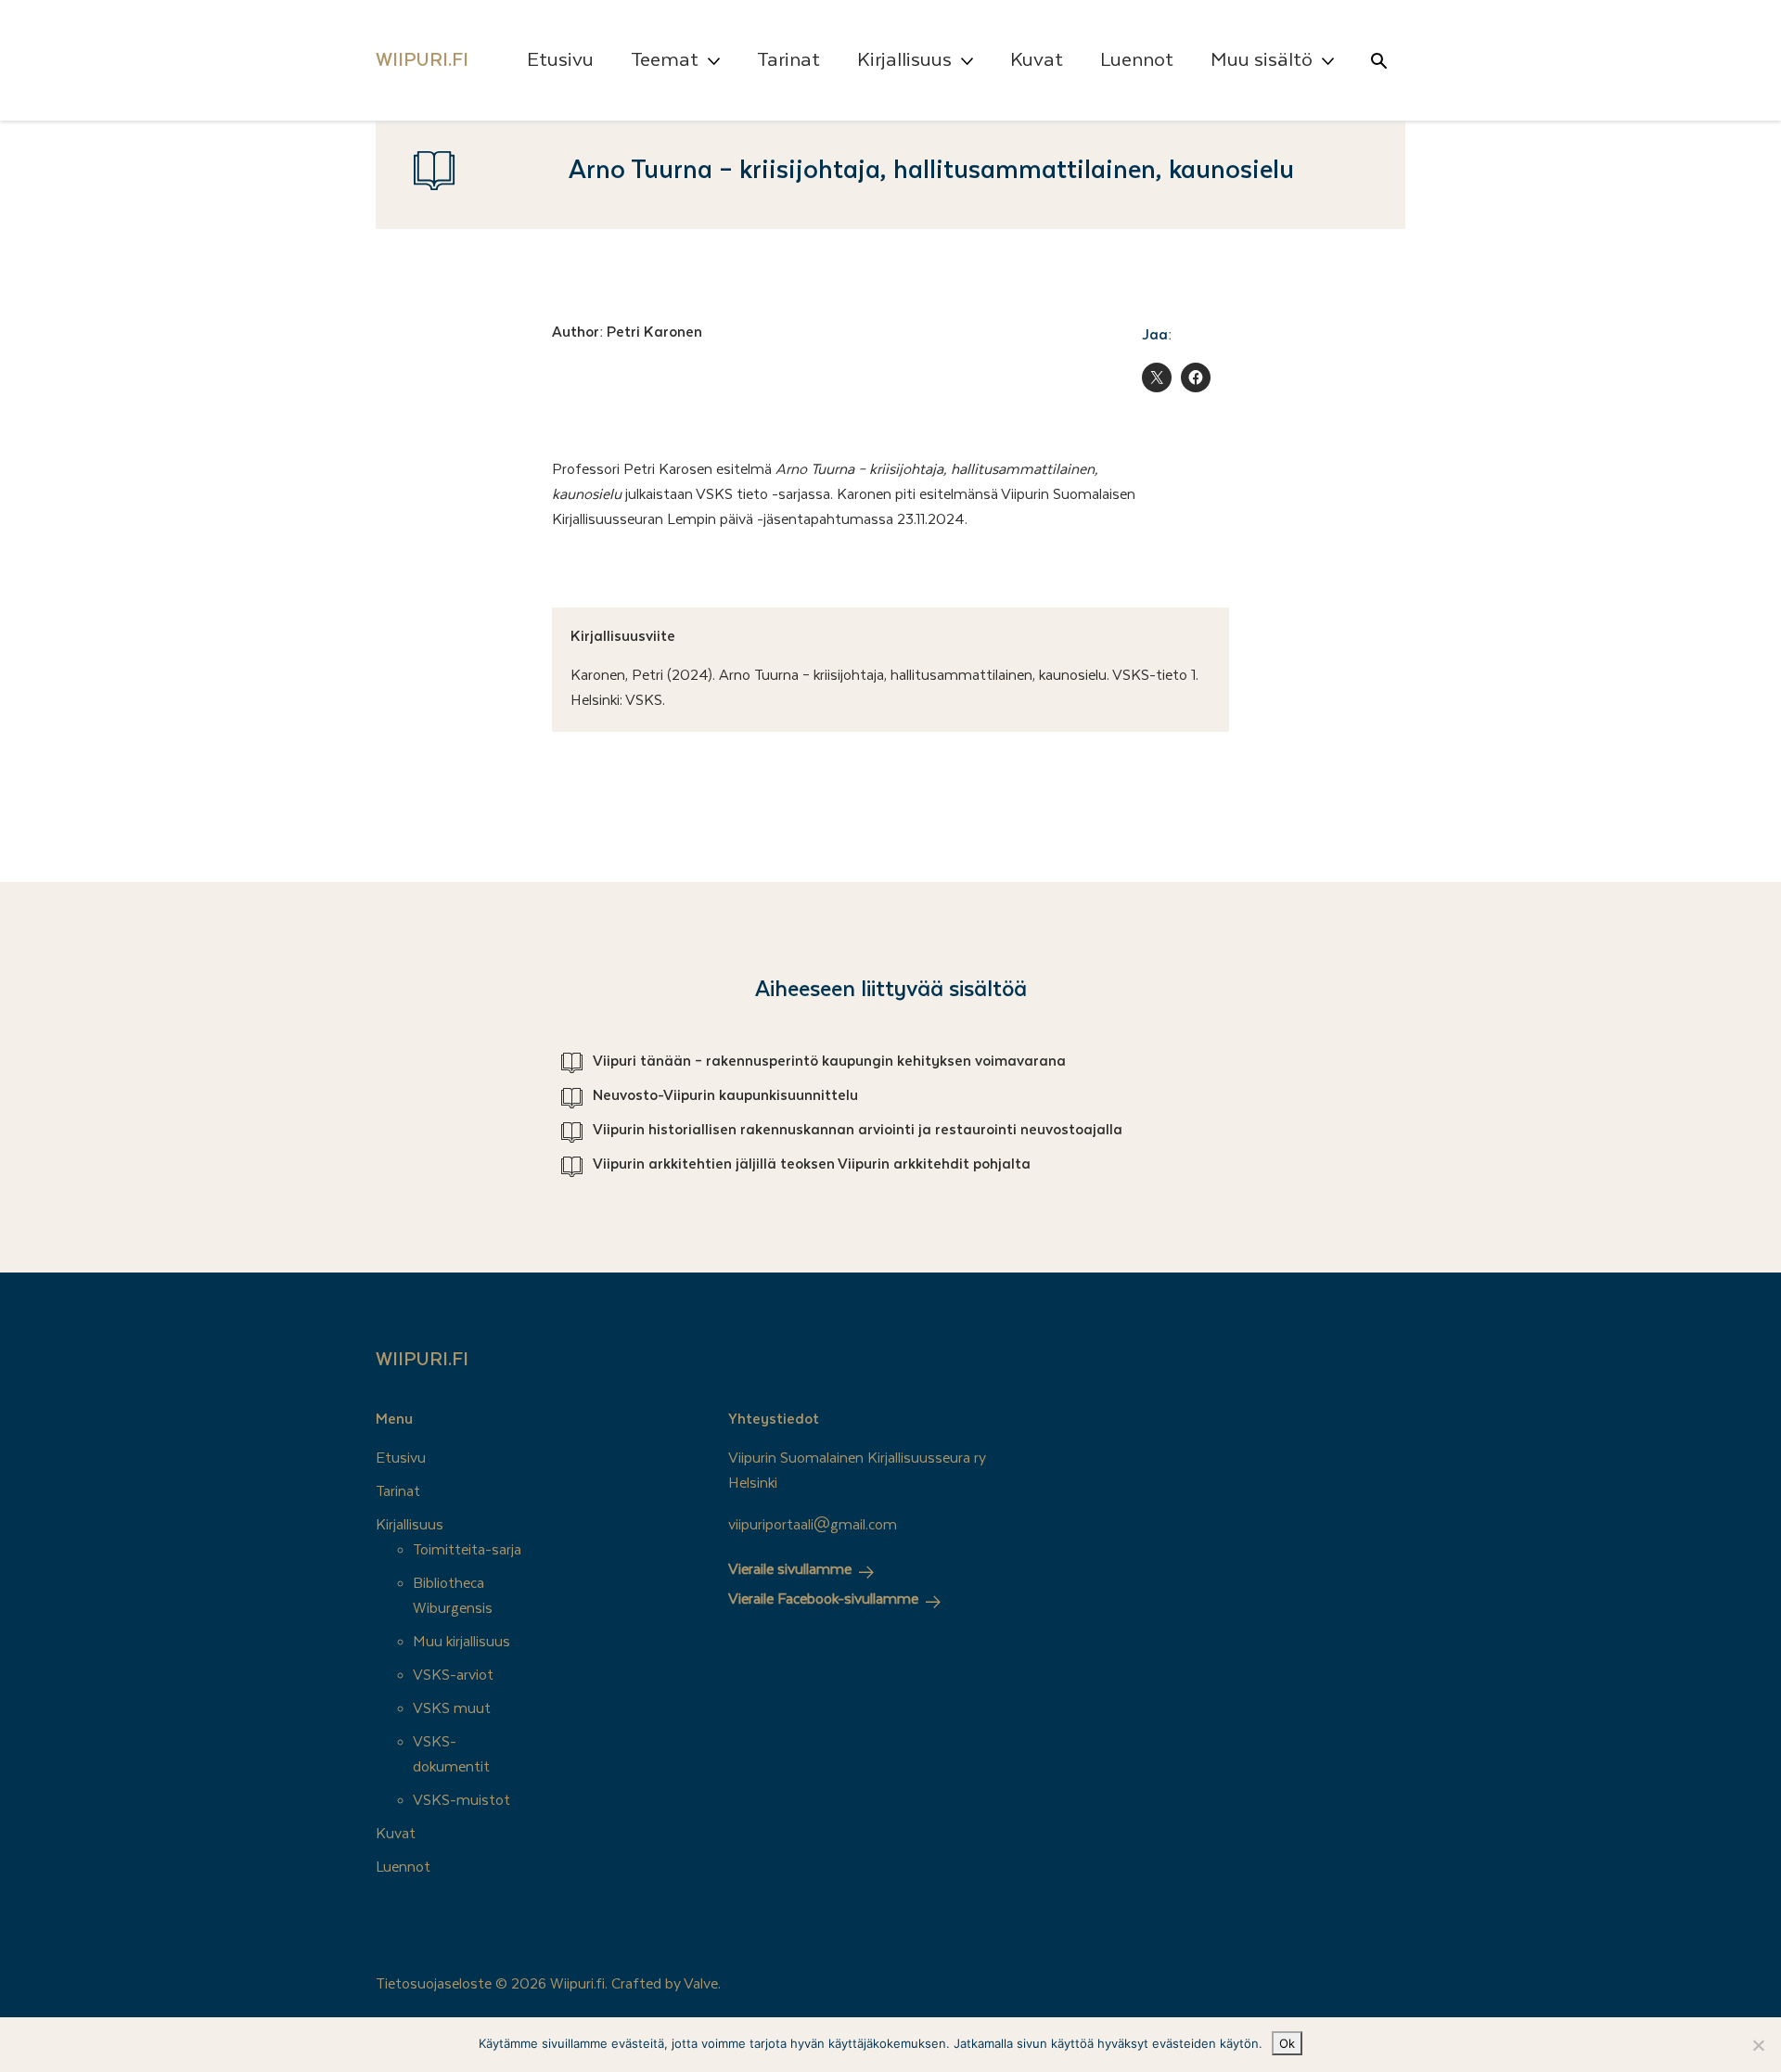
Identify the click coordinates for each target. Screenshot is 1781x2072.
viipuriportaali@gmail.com (813, 1525)
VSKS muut (452, 1708)
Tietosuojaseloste (434, 1984)
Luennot (1137, 60)
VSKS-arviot (453, 1675)
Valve (701, 1984)
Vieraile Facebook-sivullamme (823, 1599)
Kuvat (1037, 60)
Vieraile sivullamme (790, 1569)
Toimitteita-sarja (467, 1550)
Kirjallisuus (904, 60)
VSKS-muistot (461, 1800)
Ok (1287, 2043)
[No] (1758, 2045)
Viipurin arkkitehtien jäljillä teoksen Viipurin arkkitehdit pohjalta (812, 1164)
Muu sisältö (1262, 60)
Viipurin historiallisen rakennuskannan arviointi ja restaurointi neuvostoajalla (858, 1130)
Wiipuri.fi (422, 1360)
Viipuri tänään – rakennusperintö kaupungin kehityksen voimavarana (829, 1061)
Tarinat (788, 60)
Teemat (665, 60)
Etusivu (560, 60)
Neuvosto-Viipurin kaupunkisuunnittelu (725, 1095)
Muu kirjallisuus (461, 1642)
